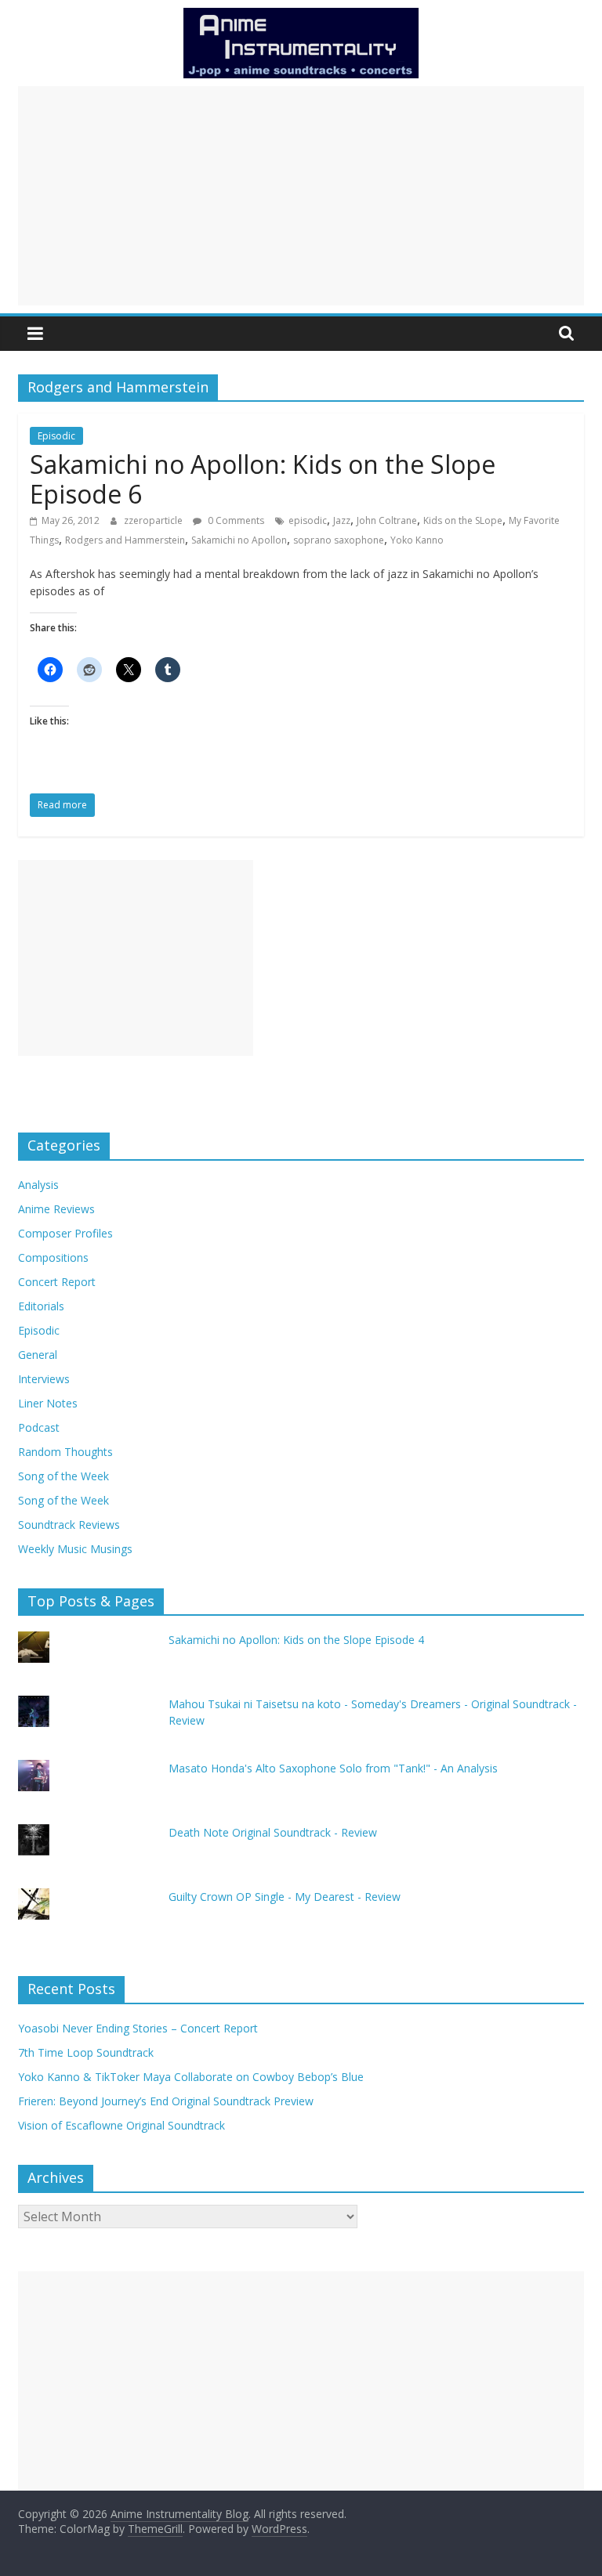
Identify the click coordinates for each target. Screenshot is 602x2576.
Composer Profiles (65, 1233)
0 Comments (235, 520)
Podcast (39, 1427)
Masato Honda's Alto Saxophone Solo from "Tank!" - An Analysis (333, 1768)
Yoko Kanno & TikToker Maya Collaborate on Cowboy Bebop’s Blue (191, 2077)
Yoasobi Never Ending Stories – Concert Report (138, 2028)
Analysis (38, 1185)
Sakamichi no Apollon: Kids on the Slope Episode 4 (296, 1640)
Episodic (56, 436)
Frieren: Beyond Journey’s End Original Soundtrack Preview (166, 2101)
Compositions (53, 1257)
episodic (308, 520)
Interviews (44, 1379)
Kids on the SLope (463, 520)
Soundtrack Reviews (69, 1525)
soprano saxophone (339, 540)
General (38, 1355)
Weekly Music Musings (75, 1549)
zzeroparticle (154, 520)
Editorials (41, 1306)
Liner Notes (48, 1403)
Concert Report (57, 1282)
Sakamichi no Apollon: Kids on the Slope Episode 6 (263, 479)
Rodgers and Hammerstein (125, 540)
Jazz (342, 520)
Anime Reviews (56, 1209)
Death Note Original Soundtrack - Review (273, 1832)
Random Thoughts (65, 1452)
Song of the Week (63, 1476)
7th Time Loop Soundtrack (86, 2052)
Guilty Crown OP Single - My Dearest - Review (285, 1897)
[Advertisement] (301, 196)
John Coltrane (387, 520)
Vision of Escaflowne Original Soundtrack (121, 2125)
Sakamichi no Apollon (239, 540)
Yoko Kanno (417, 540)
